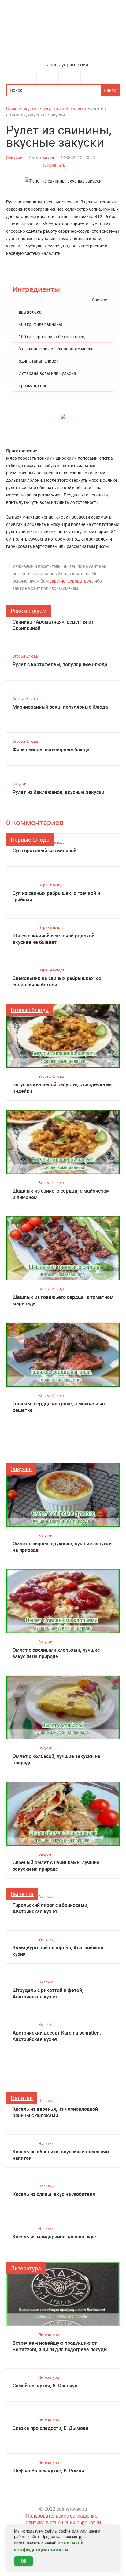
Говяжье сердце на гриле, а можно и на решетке (59, 1407)
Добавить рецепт (65, 77)
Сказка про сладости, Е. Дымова (50, 2428)
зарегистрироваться (70, 581)
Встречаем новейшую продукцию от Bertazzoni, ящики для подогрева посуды (60, 2346)
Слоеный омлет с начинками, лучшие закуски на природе (56, 1866)
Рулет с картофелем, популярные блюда (60, 664)
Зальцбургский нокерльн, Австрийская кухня (58, 1951)
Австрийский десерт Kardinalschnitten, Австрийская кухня (57, 2036)
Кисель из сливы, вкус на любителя (54, 2194)
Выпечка (22, 1894)
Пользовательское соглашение (62, 2516)
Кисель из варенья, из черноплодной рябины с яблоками (55, 2112)
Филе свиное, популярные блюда (51, 750)
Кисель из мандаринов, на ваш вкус (54, 2237)
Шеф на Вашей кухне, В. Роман (48, 2471)
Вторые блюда (25, 656)
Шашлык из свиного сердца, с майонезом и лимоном (61, 1194)
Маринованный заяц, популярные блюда (60, 707)
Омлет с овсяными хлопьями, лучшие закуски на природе (56, 1653)
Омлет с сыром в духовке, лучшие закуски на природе (62, 1547)
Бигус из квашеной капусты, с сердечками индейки (62, 1088)
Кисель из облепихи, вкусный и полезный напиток (61, 2155)
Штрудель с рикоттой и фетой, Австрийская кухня (48, 1993)
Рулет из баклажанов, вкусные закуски (58, 792)
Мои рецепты (87, 77)
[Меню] (43, 77)
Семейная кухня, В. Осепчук (45, 2386)
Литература (26, 2268)
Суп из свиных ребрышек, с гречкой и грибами (56, 896)
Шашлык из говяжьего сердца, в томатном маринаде (63, 1300)
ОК (24, 2561)
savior (49, 157)
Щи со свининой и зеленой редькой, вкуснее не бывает (54, 939)
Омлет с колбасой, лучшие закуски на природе (56, 1759)
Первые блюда (30, 839)
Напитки (22, 2098)
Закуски (14, 157)
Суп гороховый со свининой (44, 851)
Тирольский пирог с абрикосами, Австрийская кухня (50, 1908)
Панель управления (66, 65)
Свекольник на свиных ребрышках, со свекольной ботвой (57, 982)
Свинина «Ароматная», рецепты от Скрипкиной (53, 625)
